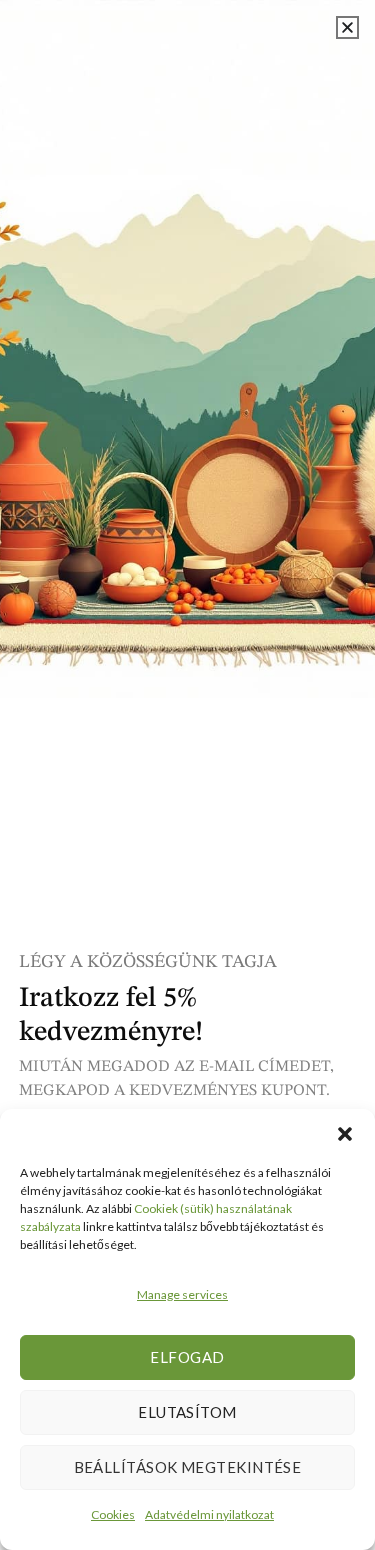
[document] (187, 775)
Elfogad (187, 1357)
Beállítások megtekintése (188, 1467)
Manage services (182, 1294)
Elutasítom (187, 1412)
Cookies (113, 1514)
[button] (345, 1134)
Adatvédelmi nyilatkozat (209, 1514)
